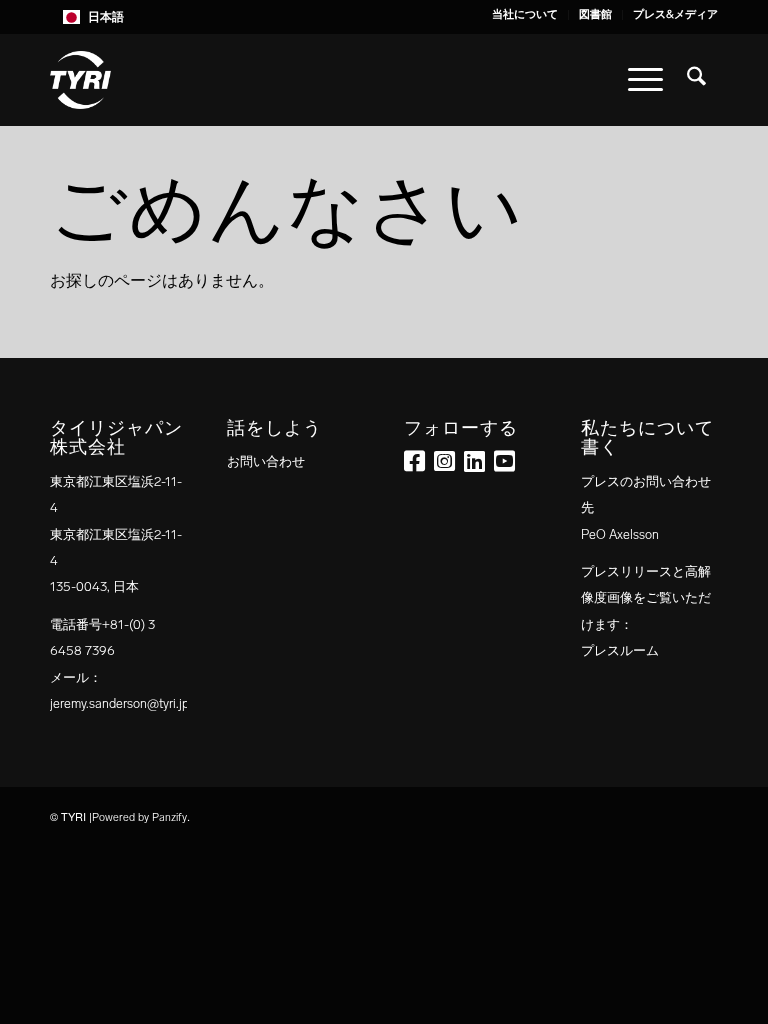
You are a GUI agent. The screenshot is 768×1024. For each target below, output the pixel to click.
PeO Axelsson (620, 534)
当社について (525, 14)
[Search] (696, 80)
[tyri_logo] (80, 80)
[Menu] (645, 80)
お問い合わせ (266, 461)
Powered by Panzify (139, 817)
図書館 (595, 14)
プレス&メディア (675, 14)
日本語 (106, 17)
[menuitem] (525, 15)
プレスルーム (620, 650)
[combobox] (384, 17)
